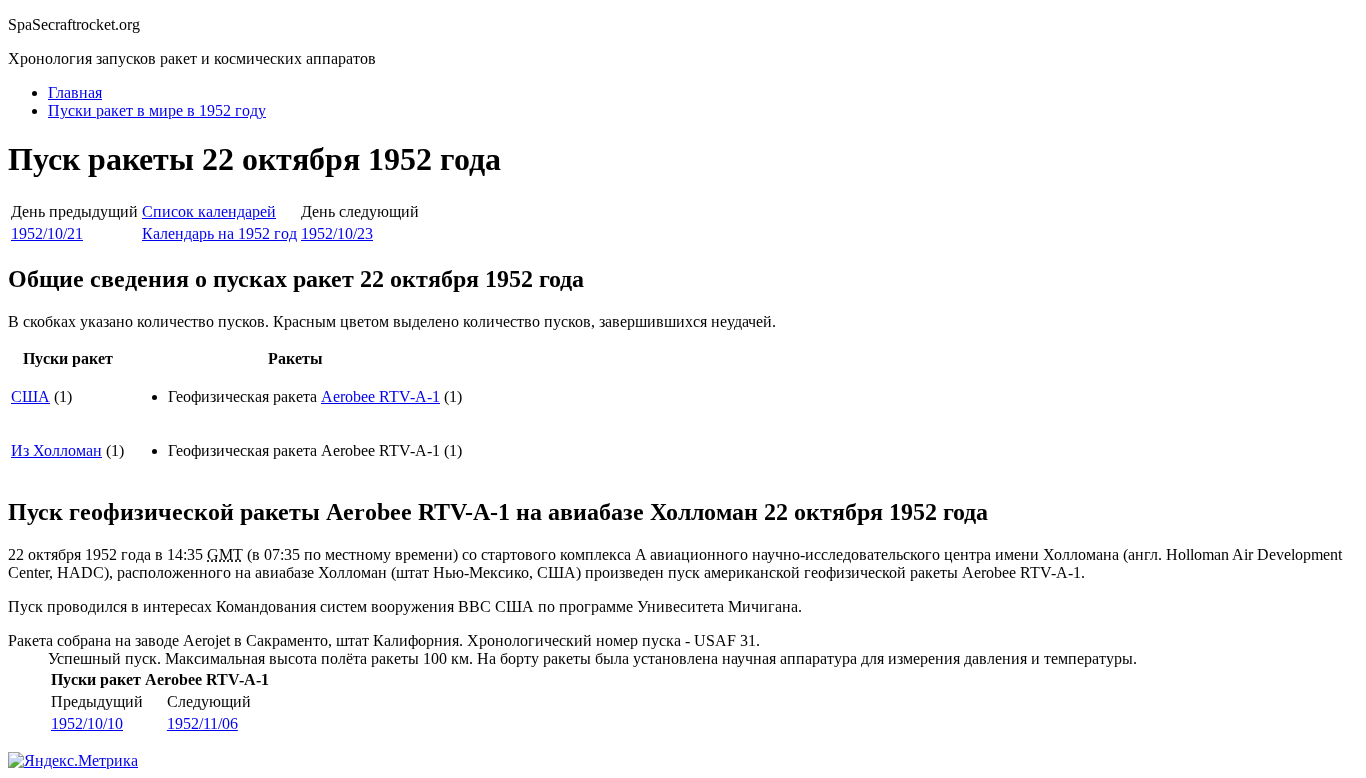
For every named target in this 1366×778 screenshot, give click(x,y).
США (30, 396)
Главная (75, 92)
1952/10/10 (87, 723)
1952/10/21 (47, 233)
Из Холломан (56, 450)
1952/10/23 (337, 233)
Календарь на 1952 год (219, 233)
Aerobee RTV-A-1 (380, 396)
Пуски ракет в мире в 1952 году (157, 110)
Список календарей (209, 211)
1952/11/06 (202, 723)
